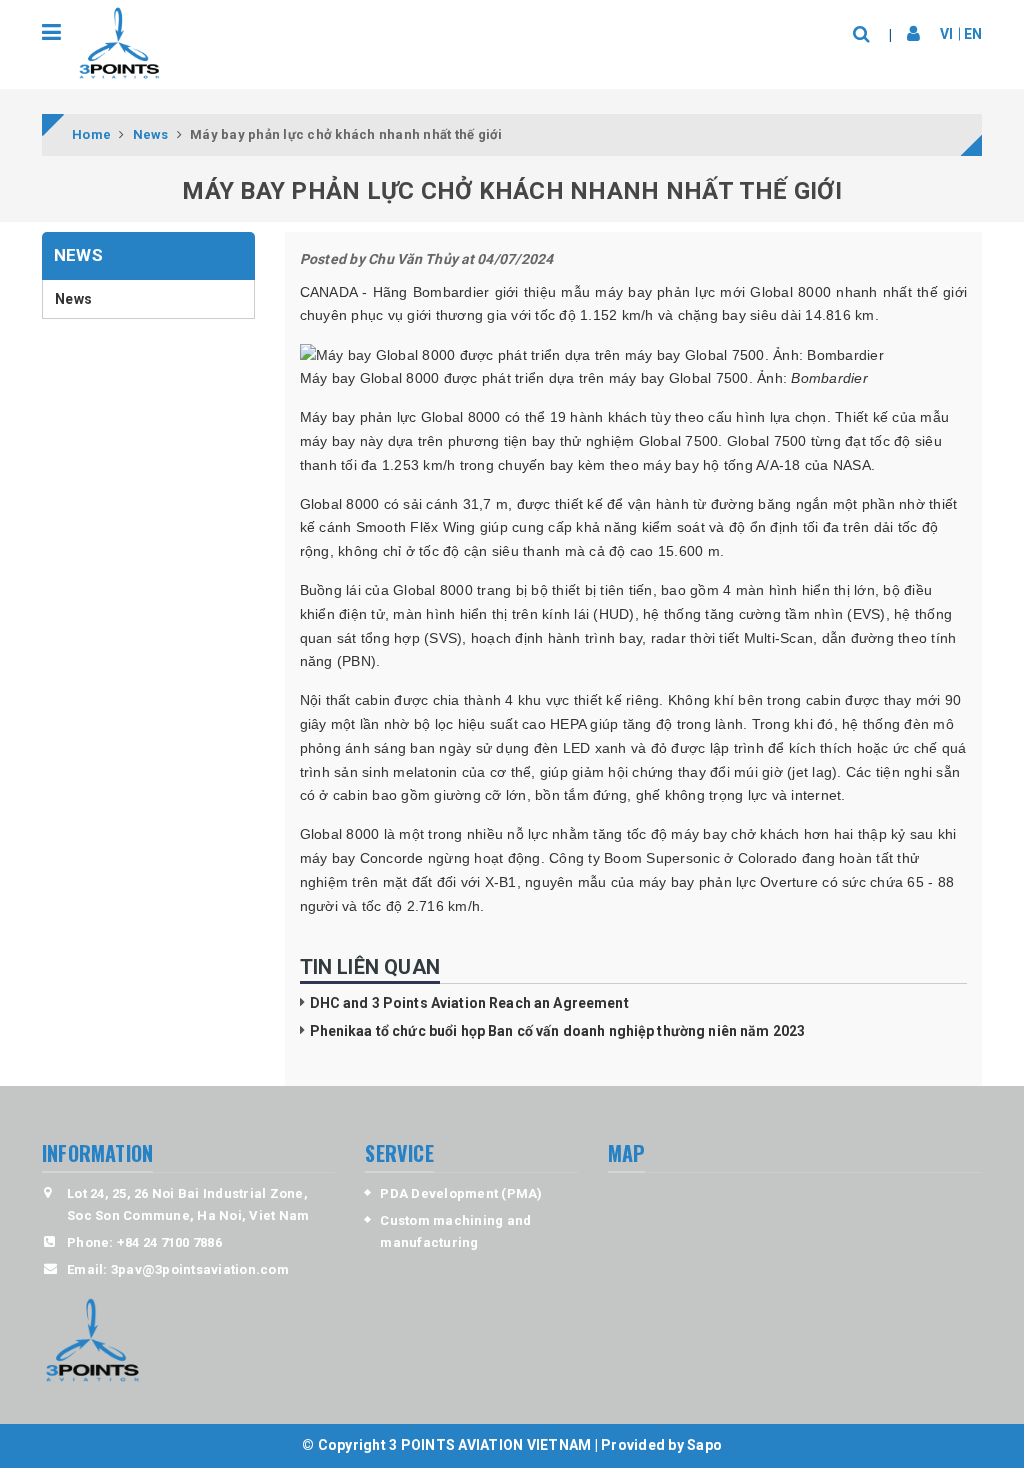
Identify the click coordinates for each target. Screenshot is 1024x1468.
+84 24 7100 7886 (169, 1242)
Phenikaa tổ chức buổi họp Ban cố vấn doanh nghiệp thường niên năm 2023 (558, 1031)
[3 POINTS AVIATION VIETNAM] (119, 43)
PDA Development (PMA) (461, 1193)
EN (973, 34)
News (73, 299)
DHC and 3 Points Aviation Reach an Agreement (469, 1003)
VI (947, 34)
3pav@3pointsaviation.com (200, 1269)
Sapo (704, 1445)
